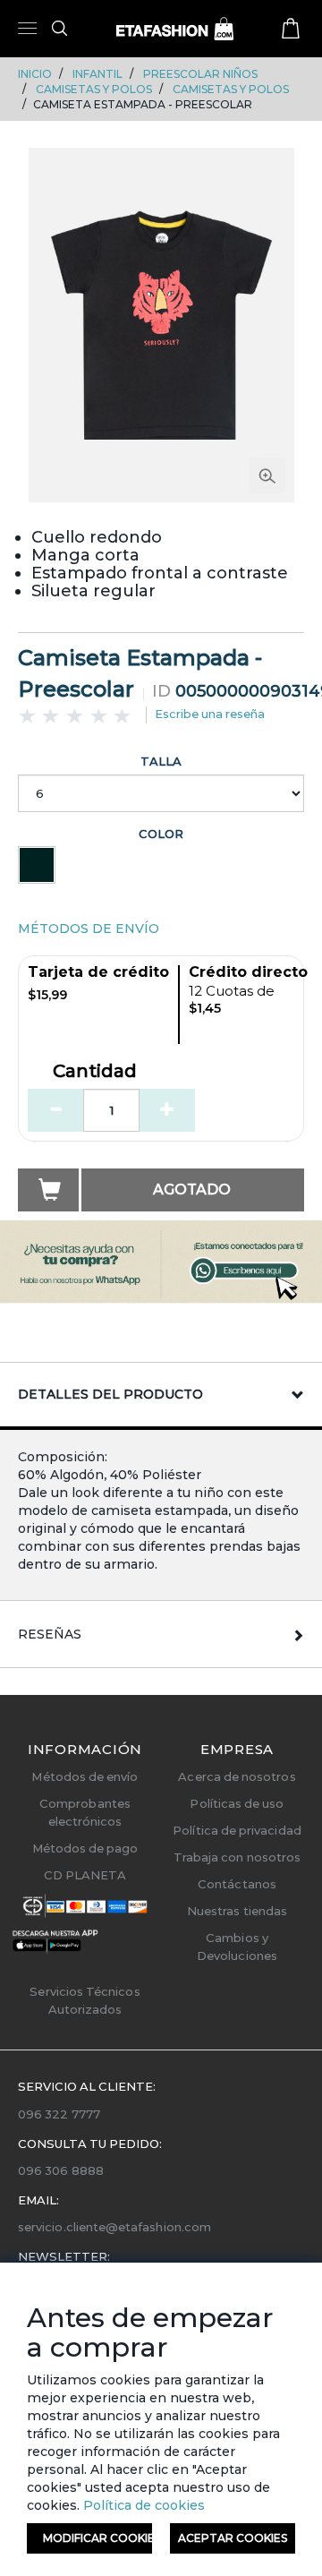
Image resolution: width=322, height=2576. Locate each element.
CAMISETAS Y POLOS (94, 89)
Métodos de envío (85, 1776)
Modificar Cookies (97, 2538)
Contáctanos (237, 1884)
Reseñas (50, 1634)
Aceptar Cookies (233, 2538)
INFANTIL (97, 74)
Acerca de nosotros (237, 1776)
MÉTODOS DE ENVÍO (89, 929)
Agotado (192, 1190)
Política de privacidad (237, 1830)
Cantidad (95, 1072)
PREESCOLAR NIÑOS (200, 74)
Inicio (35, 74)
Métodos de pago (85, 1848)
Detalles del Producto (110, 1394)
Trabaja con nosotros (237, 1857)
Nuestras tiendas (237, 1911)
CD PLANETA (85, 1875)
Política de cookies (142, 2505)
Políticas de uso (237, 1803)
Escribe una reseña (210, 714)
